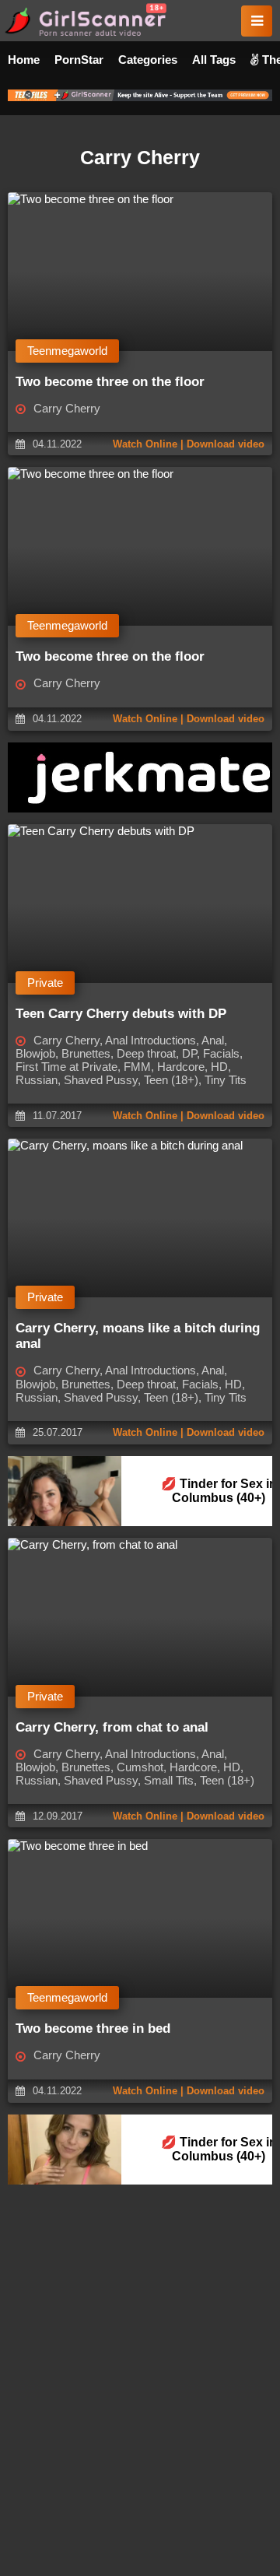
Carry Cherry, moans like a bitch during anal (138, 1336)
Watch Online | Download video (189, 444)
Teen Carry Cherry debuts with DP (121, 1014)
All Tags (214, 60)
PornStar (79, 60)
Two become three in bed (93, 2029)
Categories (148, 60)
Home (24, 60)
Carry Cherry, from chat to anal (112, 1727)
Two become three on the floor (110, 382)
